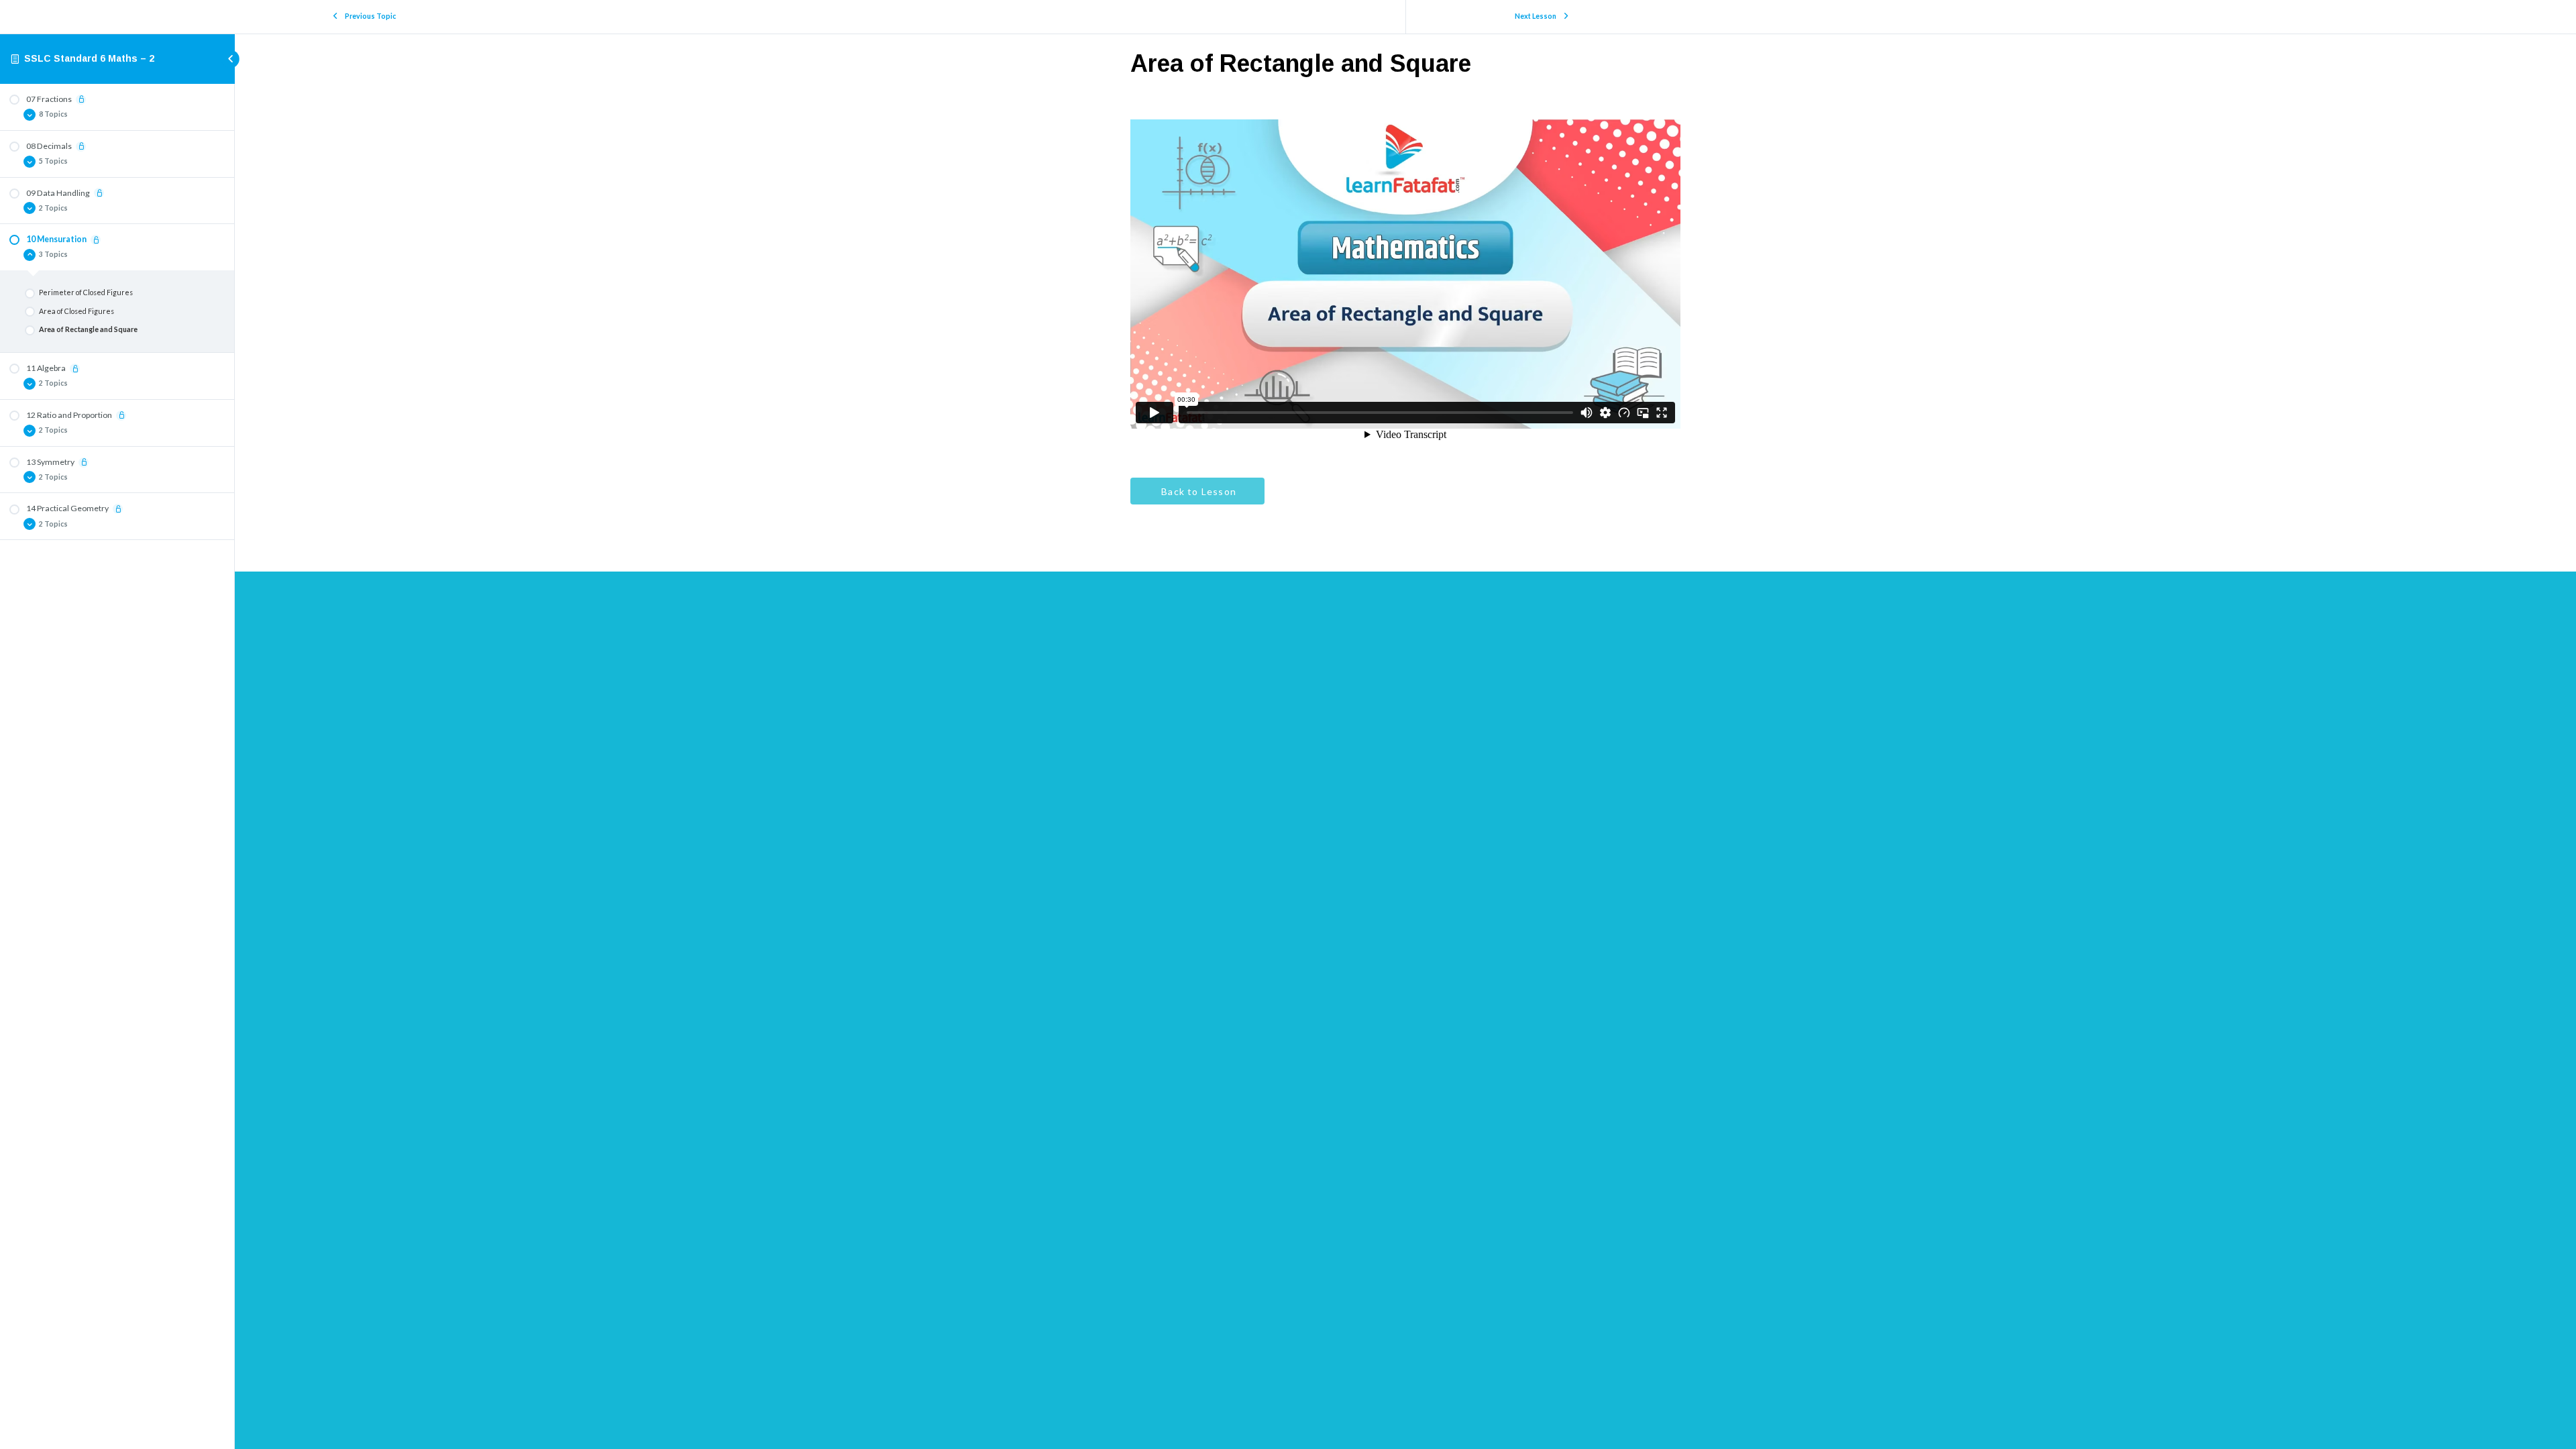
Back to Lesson (1197, 491)
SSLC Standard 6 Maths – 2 (89, 58)
